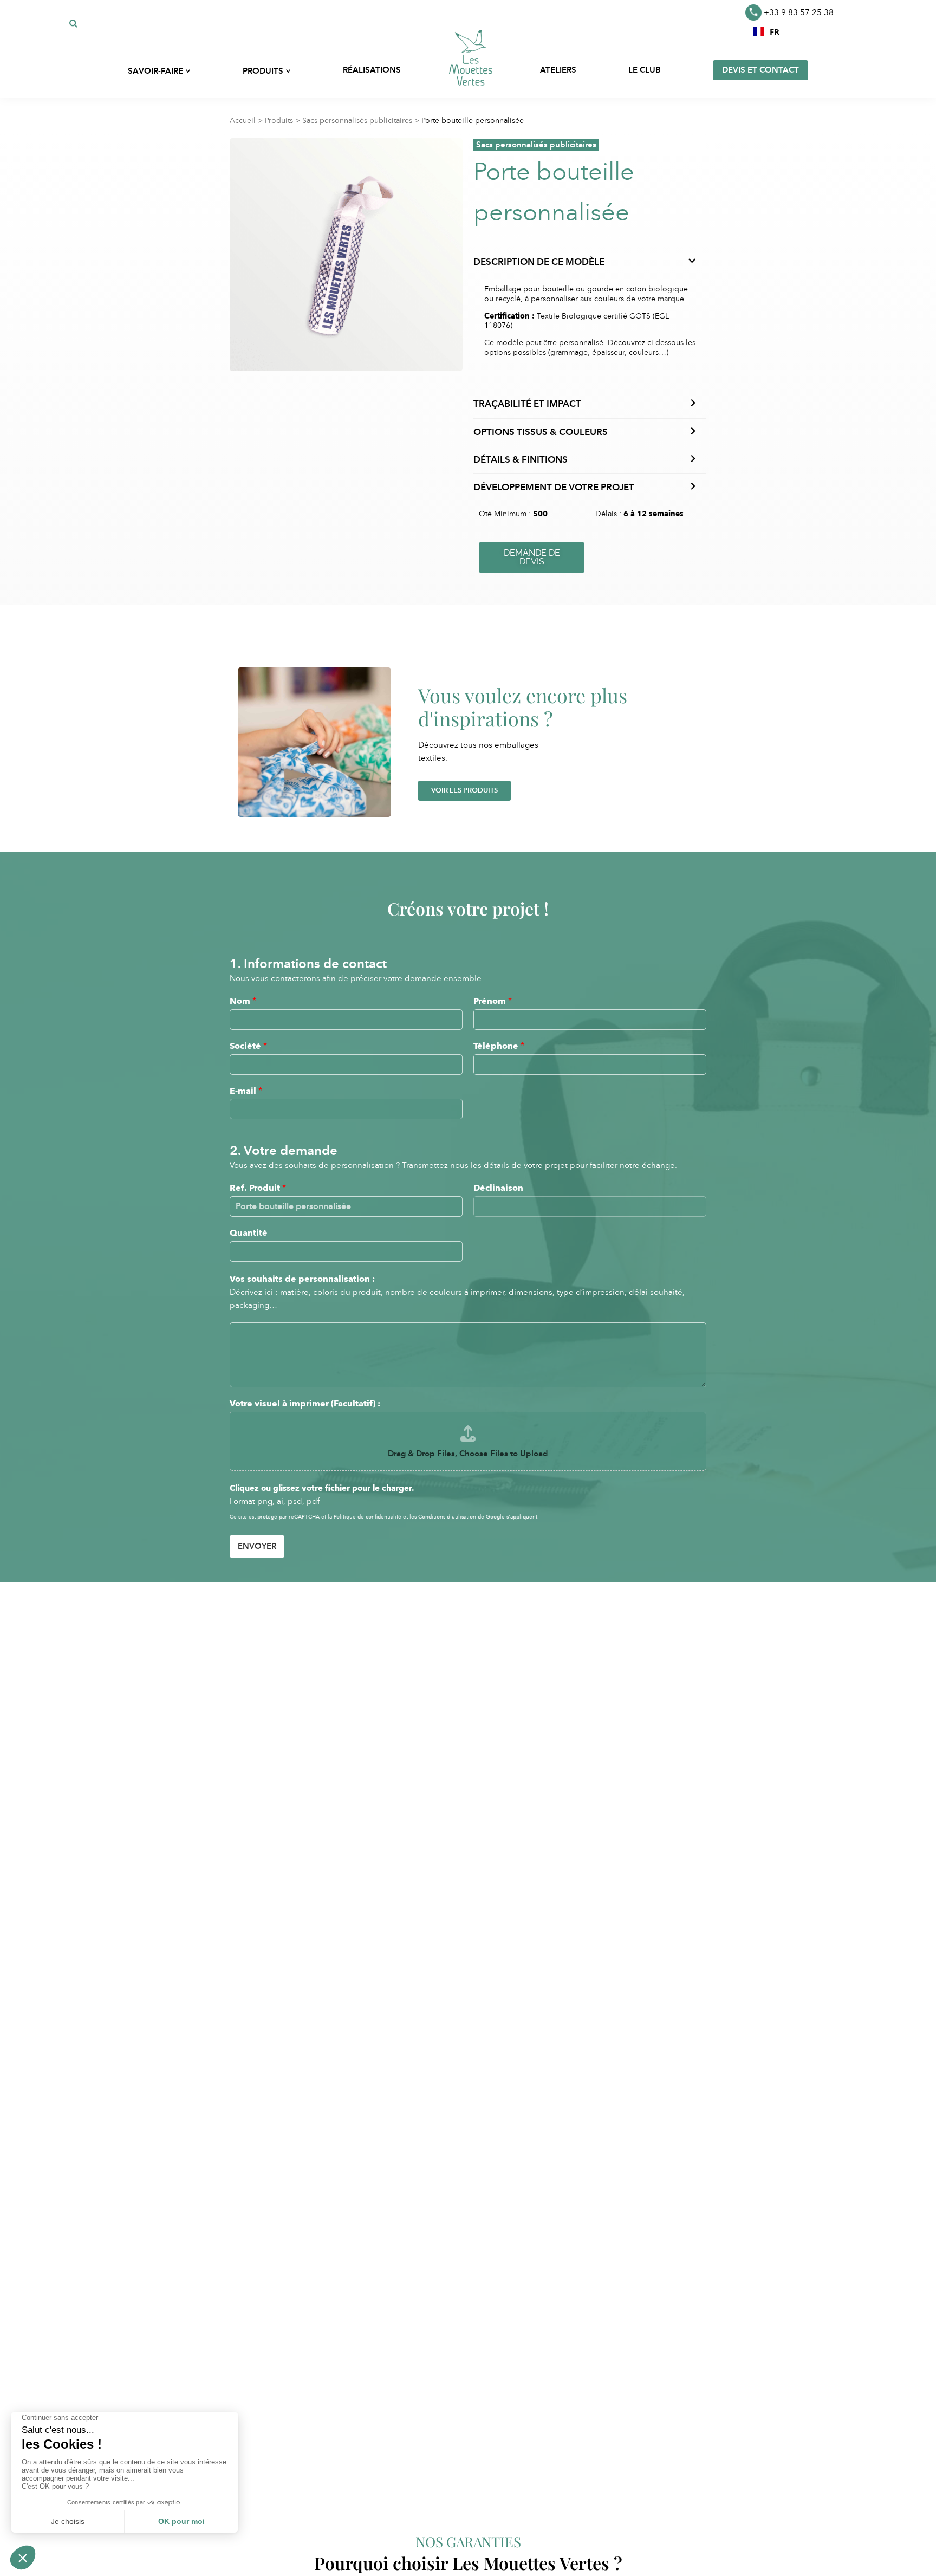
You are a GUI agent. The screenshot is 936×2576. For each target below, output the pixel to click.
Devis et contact (760, 70)
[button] (766, 31)
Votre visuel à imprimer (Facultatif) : (305, 1403)
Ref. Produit (258, 1188)
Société (248, 1046)
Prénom (493, 1001)
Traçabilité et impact (527, 404)
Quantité (249, 1233)
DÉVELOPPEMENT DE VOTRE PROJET (554, 487)
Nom (243, 1001)
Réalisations (372, 70)
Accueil (243, 121)
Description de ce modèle (539, 262)
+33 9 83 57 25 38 (799, 12)
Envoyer (257, 1546)
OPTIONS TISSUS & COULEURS (541, 432)
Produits (279, 121)
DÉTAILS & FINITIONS (521, 460)
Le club (645, 70)
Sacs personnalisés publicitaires (357, 121)
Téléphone (499, 1046)
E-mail (246, 1091)
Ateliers (558, 70)
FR (775, 31)
